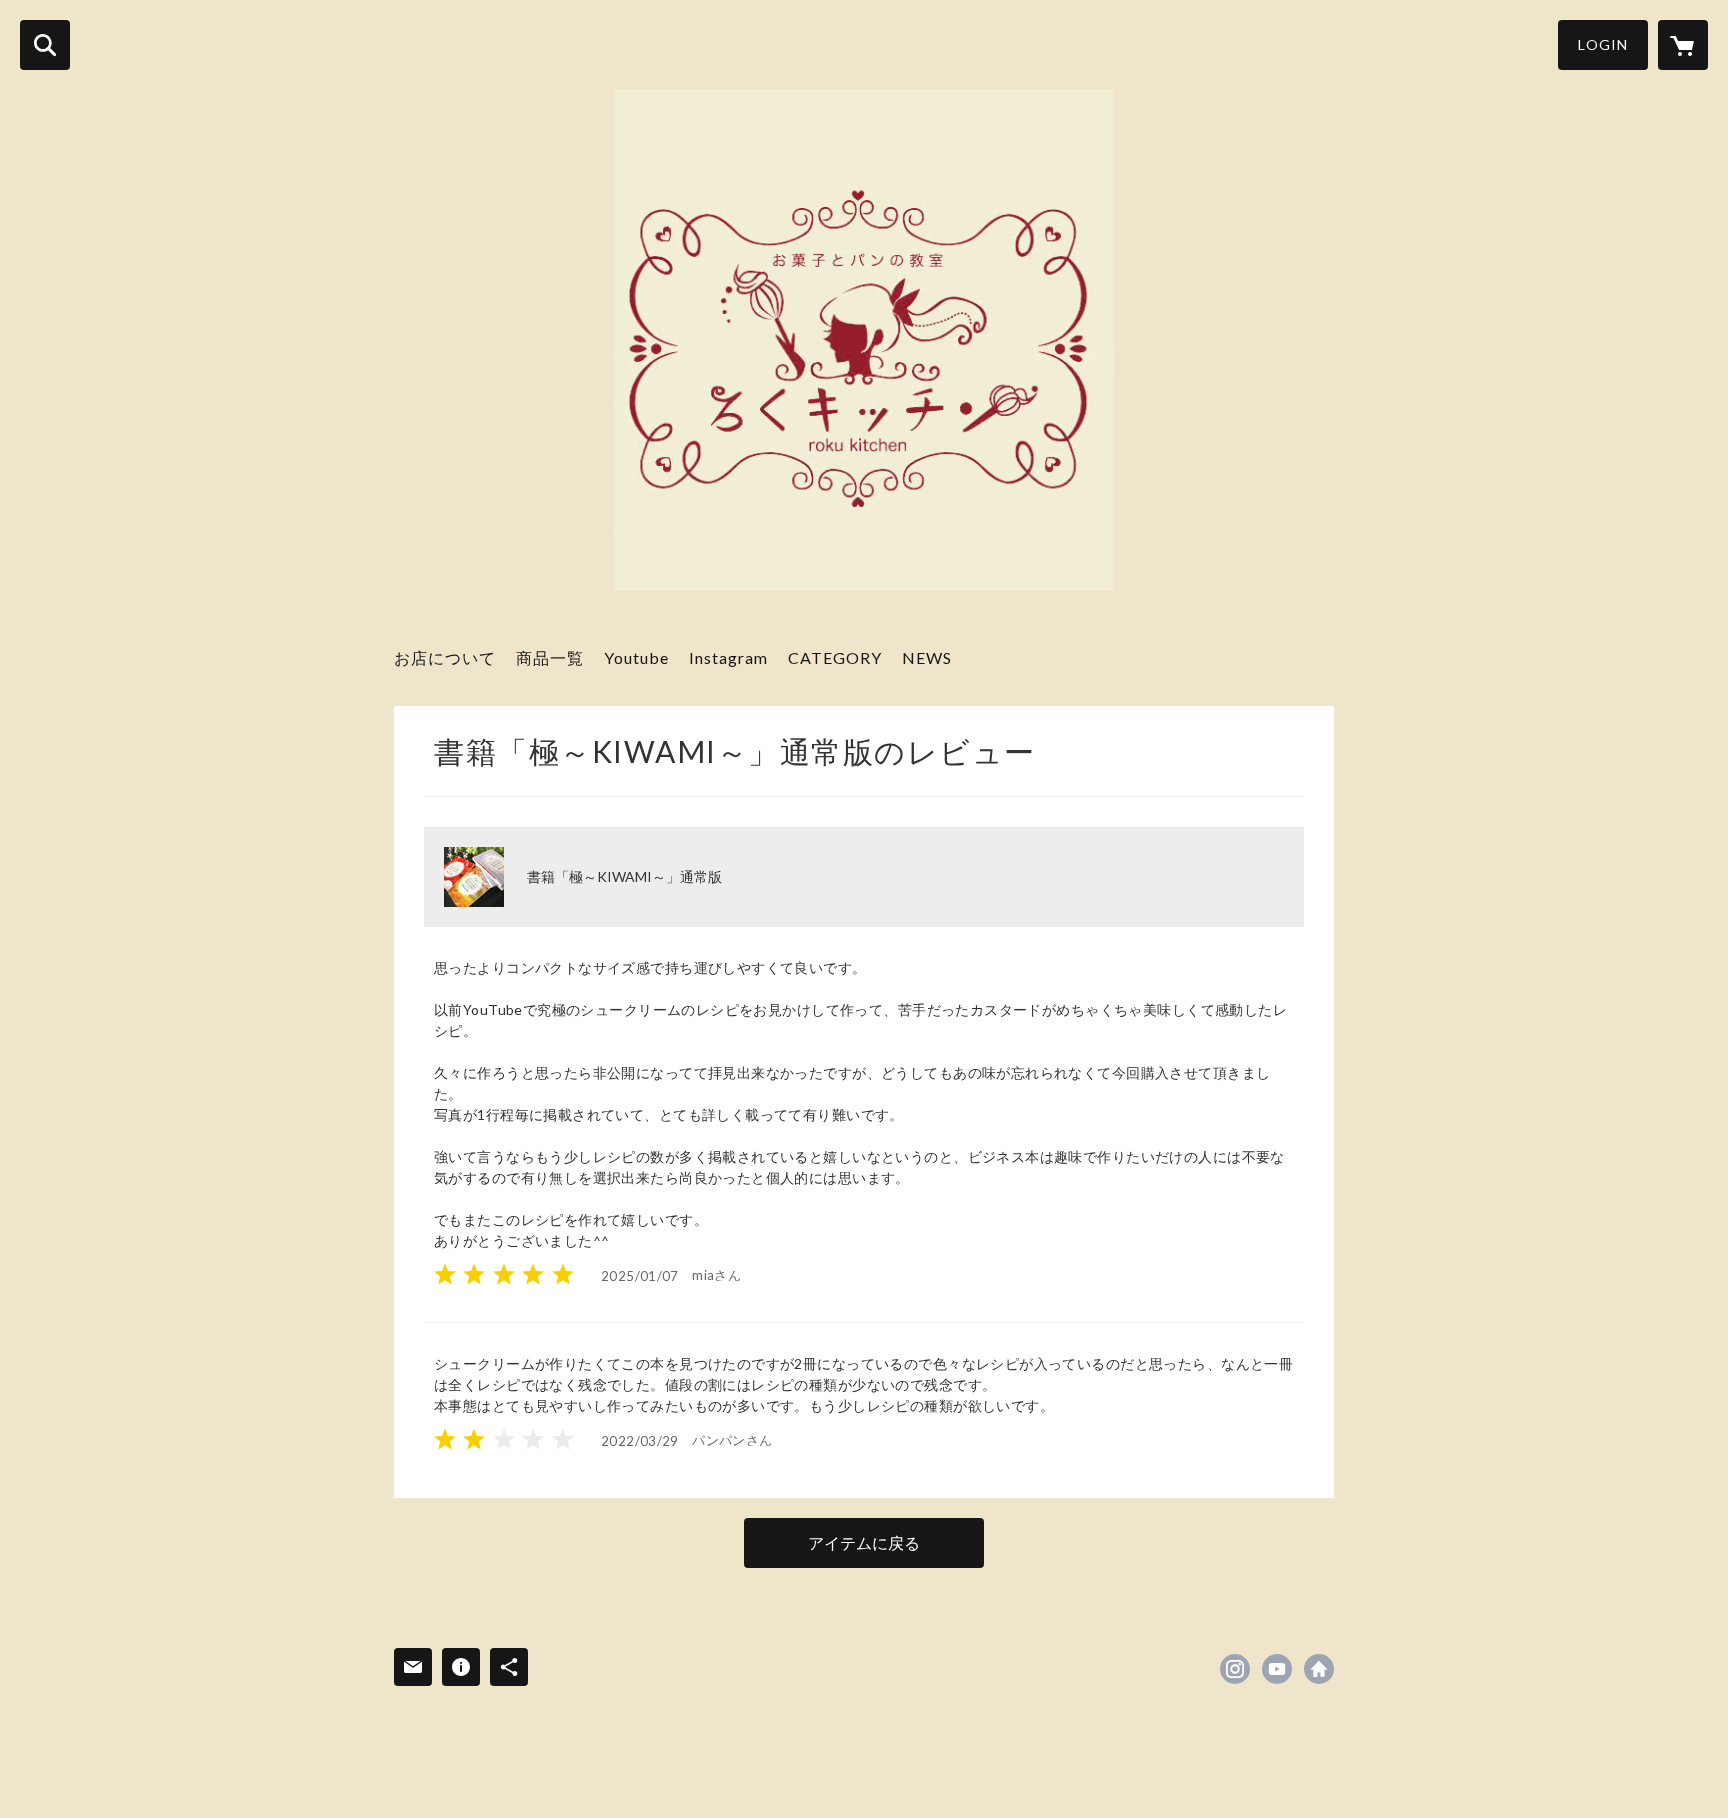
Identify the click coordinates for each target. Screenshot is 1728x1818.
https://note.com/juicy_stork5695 (1319, 1669)
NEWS (927, 657)
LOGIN (1603, 44)
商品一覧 (550, 657)
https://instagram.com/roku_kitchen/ (1235, 1669)
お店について (445, 657)
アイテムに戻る (864, 1542)
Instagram (728, 657)
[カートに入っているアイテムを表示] (1683, 45)
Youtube (636, 657)
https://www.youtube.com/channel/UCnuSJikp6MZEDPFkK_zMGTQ (1277, 1669)
